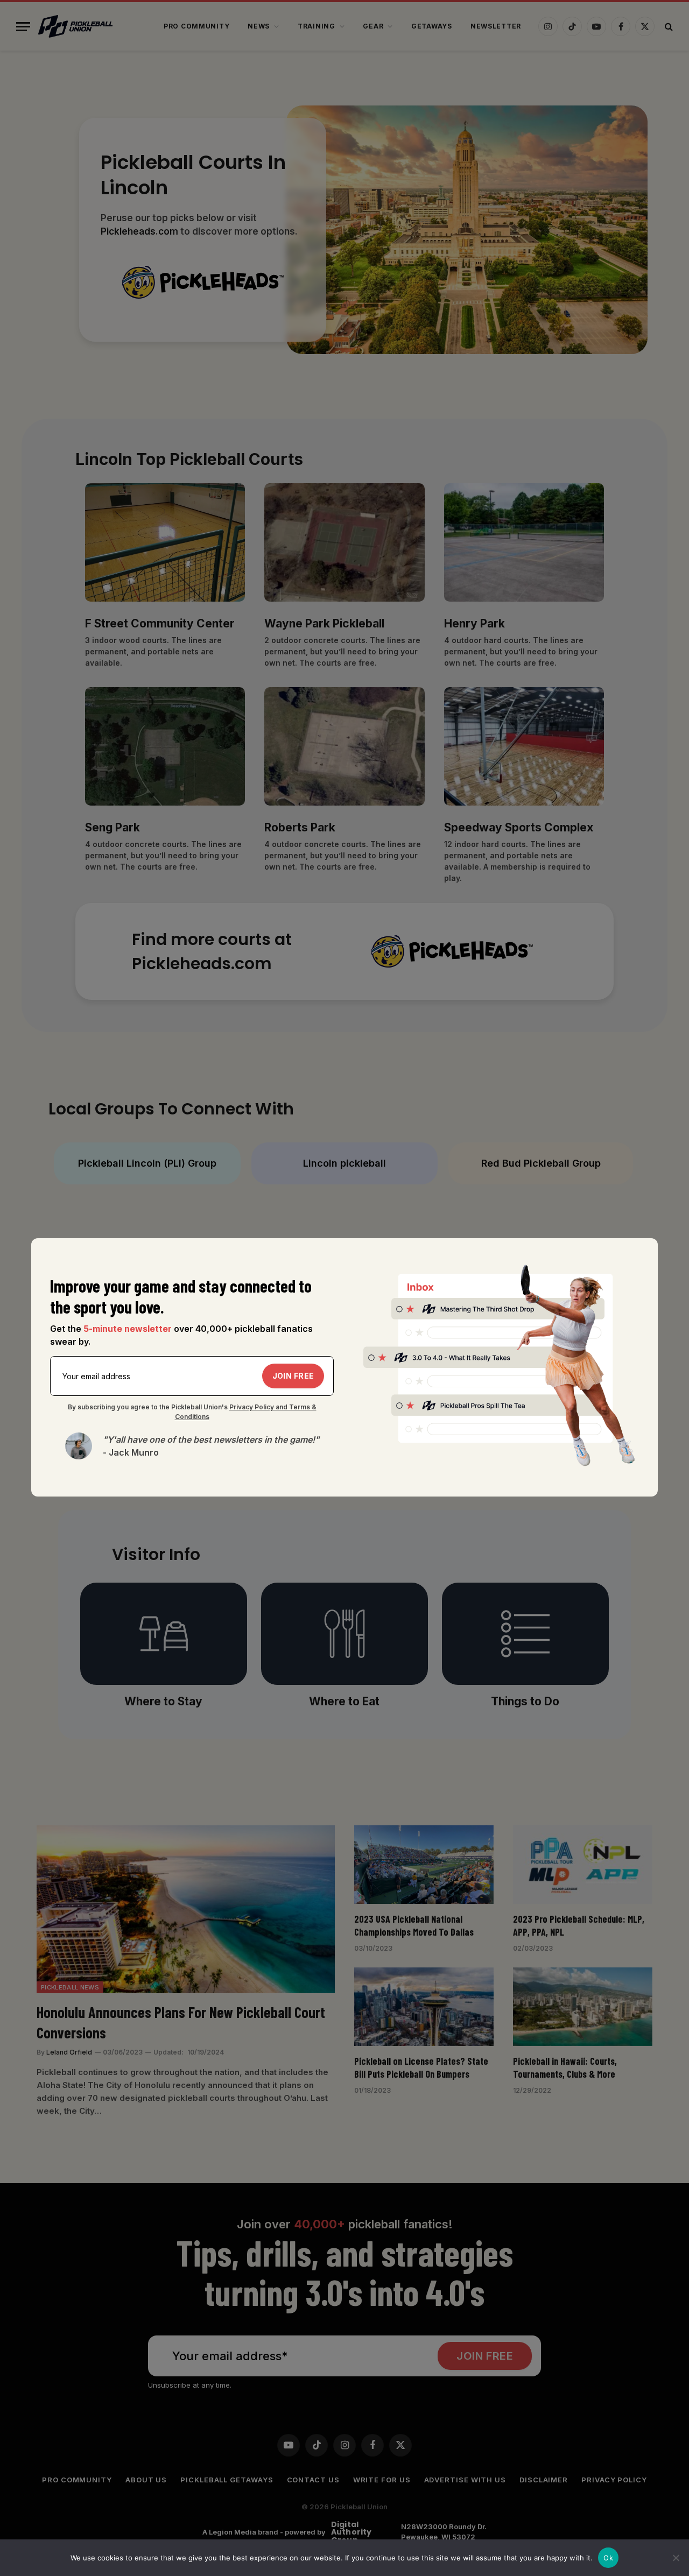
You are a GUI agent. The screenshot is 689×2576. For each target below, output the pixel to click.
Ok (608, 2558)
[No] (676, 2558)
